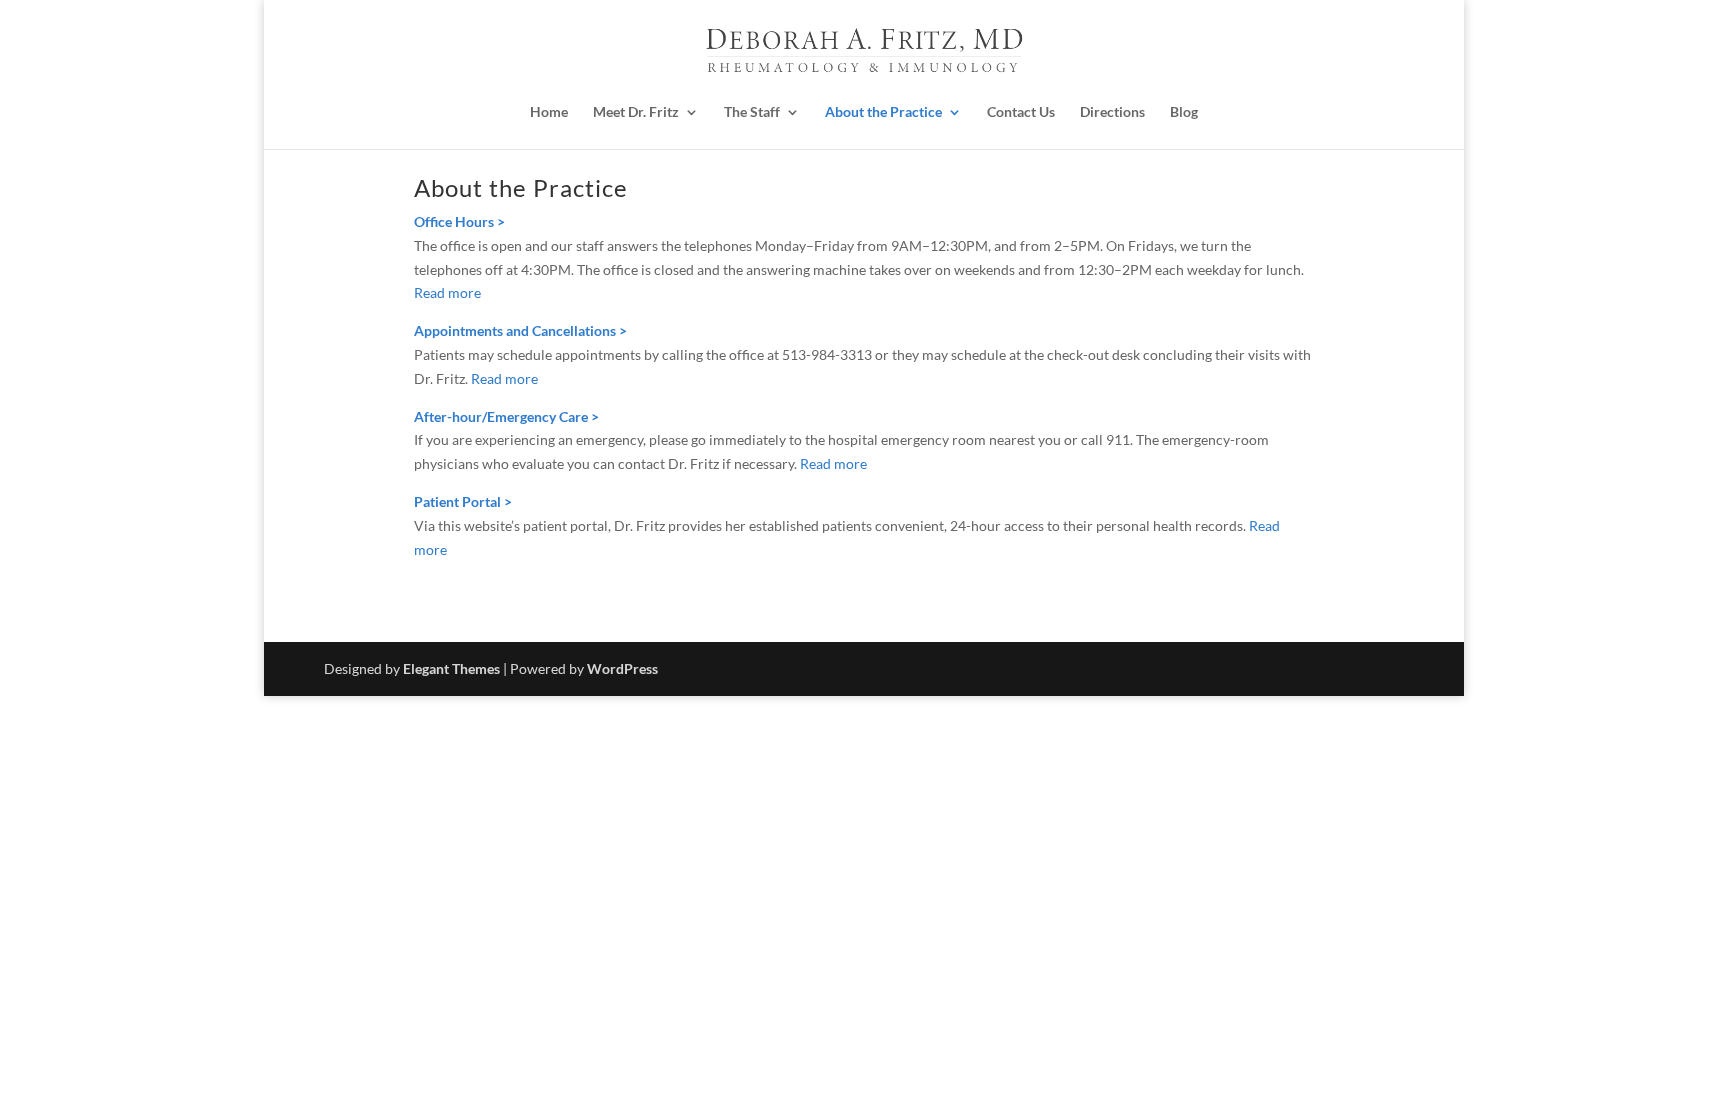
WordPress (622, 668)
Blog (1184, 111)
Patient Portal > (463, 501)
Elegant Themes (451, 668)
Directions (1112, 111)
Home (549, 111)
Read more (447, 292)
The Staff (752, 111)
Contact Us (1021, 111)
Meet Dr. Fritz (636, 111)
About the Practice (883, 111)
